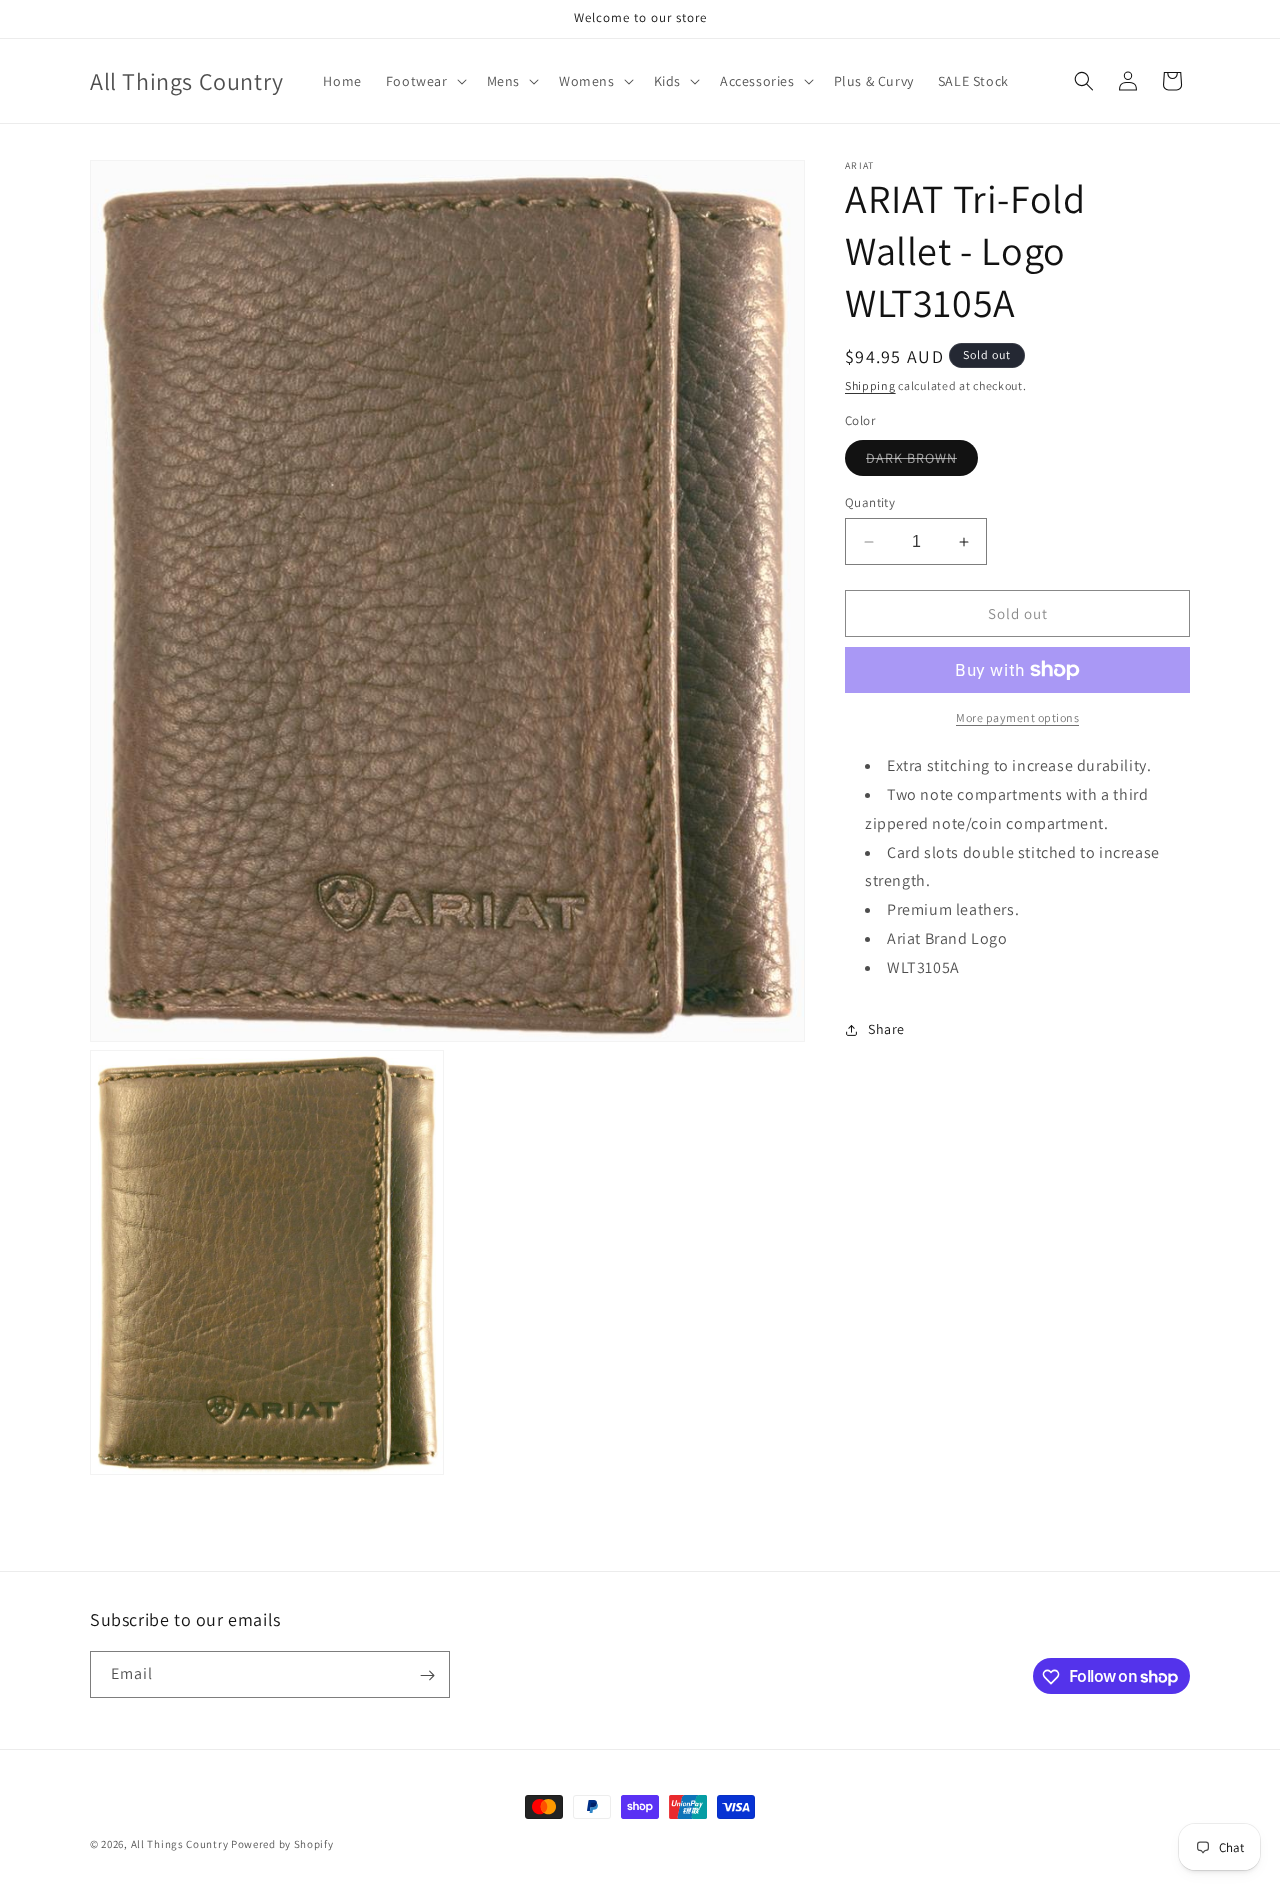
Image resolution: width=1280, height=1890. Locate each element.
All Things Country (180, 1844)
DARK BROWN (922, 462)
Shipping (870, 385)
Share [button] (886, 1029)
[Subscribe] (427, 1675)
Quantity (870, 502)
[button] (424, 81)
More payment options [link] (1017, 717)
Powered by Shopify (282, 1844)
